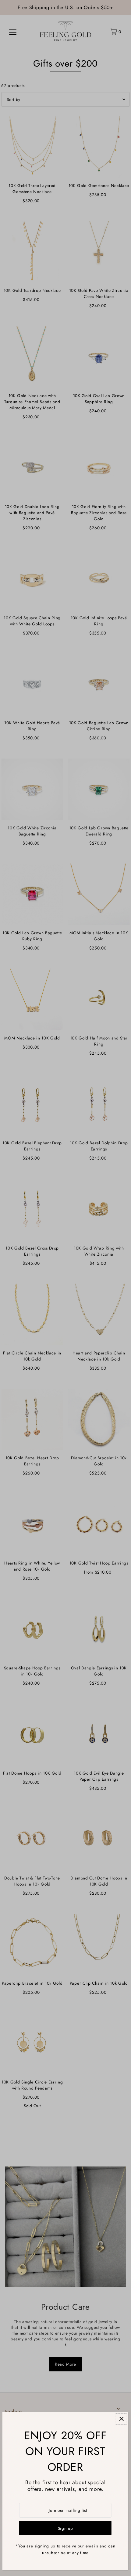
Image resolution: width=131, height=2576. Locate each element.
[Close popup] (121, 2419)
